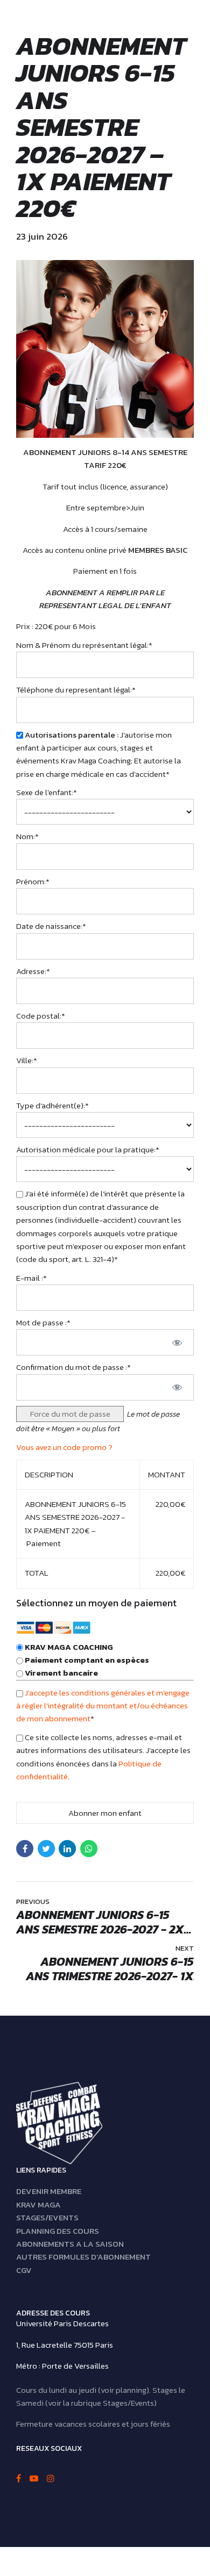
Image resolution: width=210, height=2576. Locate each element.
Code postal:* (41, 1016)
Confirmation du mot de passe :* (73, 1367)
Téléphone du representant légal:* (76, 690)
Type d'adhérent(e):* (52, 1105)
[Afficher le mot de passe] (177, 1342)
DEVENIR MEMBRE (49, 2192)
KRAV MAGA (38, 2205)
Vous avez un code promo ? (64, 1447)
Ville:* (27, 1060)
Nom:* (27, 836)
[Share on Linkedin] (67, 1849)
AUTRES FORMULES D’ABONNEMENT (83, 2257)
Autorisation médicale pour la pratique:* (88, 1149)
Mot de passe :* (43, 1322)
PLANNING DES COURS (58, 2231)
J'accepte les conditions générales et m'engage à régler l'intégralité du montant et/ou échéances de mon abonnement (103, 1706)
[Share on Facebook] (25, 1849)
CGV (24, 2270)
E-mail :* (31, 1278)
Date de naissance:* (51, 926)
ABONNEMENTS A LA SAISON (70, 2244)
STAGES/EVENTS (47, 2217)
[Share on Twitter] (46, 1849)
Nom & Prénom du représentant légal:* (84, 645)
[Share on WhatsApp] (89, 1849)
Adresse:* (33, 971)
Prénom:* (33, 881)
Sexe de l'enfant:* (47, 792)
